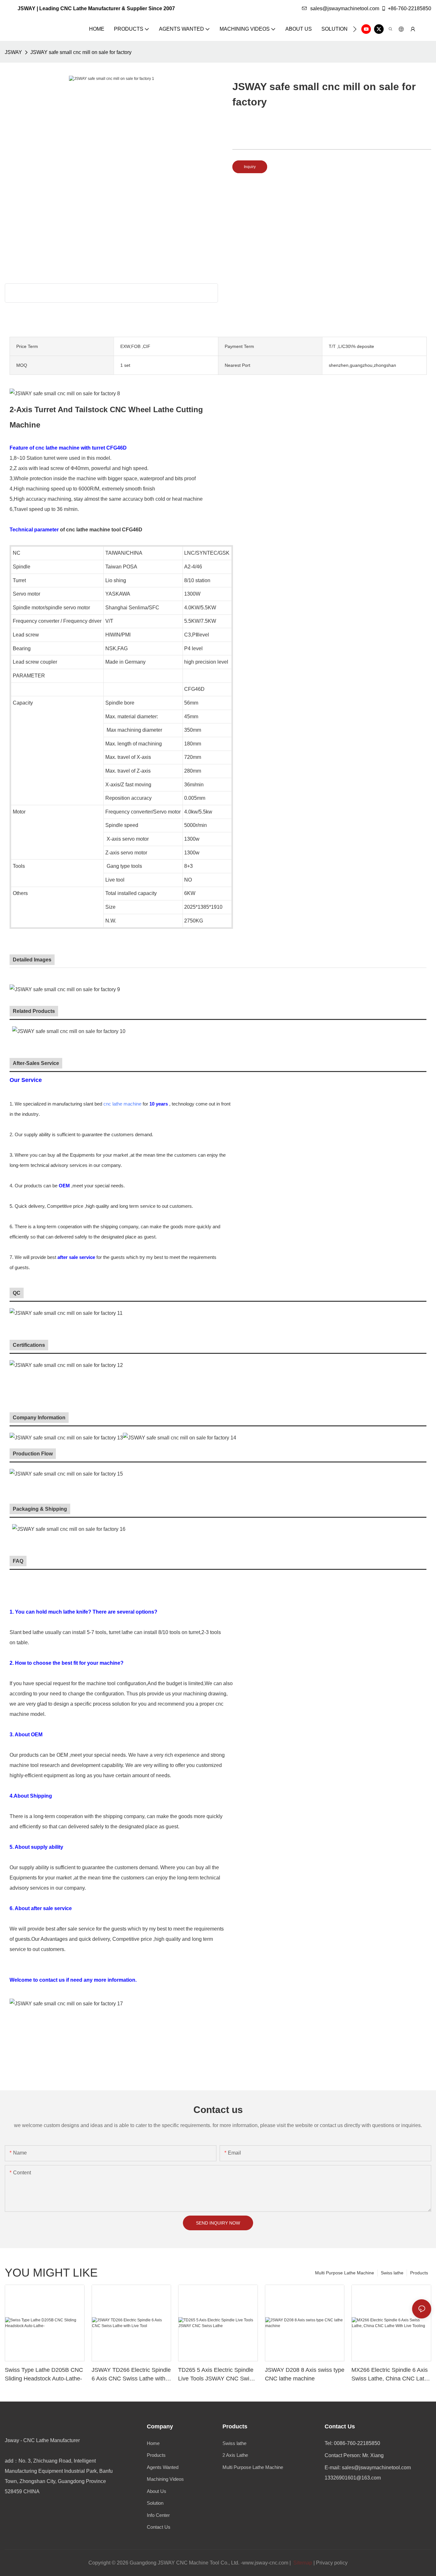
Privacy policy (332, 2563)
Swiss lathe (392, 2273)
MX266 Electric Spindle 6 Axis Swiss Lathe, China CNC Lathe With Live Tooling (391, 2375)
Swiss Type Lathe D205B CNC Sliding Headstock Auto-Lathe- (44, 2374)
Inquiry (250, 167)
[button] (355, 29)
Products (419, 2273)
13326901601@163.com (353, 2478)
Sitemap (302, 2563)
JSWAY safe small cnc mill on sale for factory (81, 52)
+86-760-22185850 (410, 8)
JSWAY (13, 52)
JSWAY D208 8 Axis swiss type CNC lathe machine (305, 2374)
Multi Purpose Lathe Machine (345, 2273)
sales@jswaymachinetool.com (345, 8)
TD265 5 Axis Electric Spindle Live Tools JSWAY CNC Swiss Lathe (217, 2375)
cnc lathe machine (122, 1104)
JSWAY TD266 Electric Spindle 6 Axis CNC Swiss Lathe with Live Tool (131, 2375)
